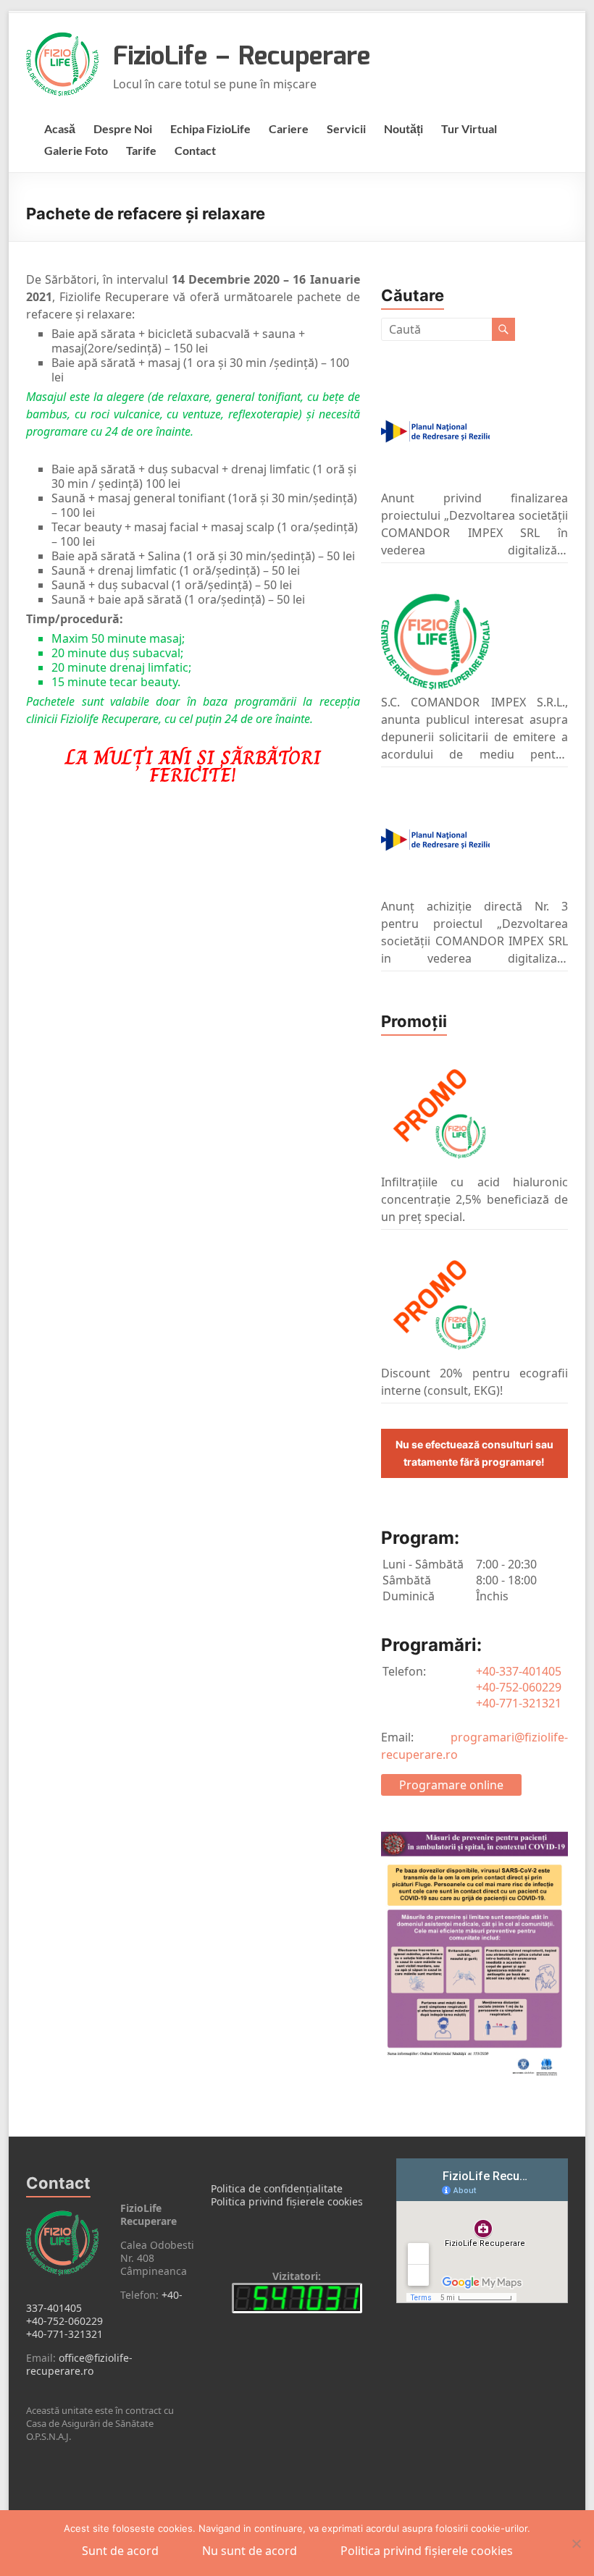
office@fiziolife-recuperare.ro (79, 2364)
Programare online (451, 1785)
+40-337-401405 (519, 1671)
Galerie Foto (76, 150)
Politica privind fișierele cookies (287, 2201)
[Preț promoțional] (435, 1113)
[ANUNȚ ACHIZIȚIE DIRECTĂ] (435, 840)
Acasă (60, 128)
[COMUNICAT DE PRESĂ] (435, 431)
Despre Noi (123, 128)
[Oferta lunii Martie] (435, 1304)
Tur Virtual (469, 128)
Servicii (346, 128)
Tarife (141, 150)
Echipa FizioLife (210, 128)
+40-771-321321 (519, 1703)
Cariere (289, 128)
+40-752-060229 (519, 1687)
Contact (195, 150)
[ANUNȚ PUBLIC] (435, 635)
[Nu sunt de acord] (576, 2543)
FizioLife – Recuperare (242, 57)
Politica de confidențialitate (277, 2188)
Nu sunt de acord (250, 2551)
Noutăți (403, 128)
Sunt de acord (120, 2551)
